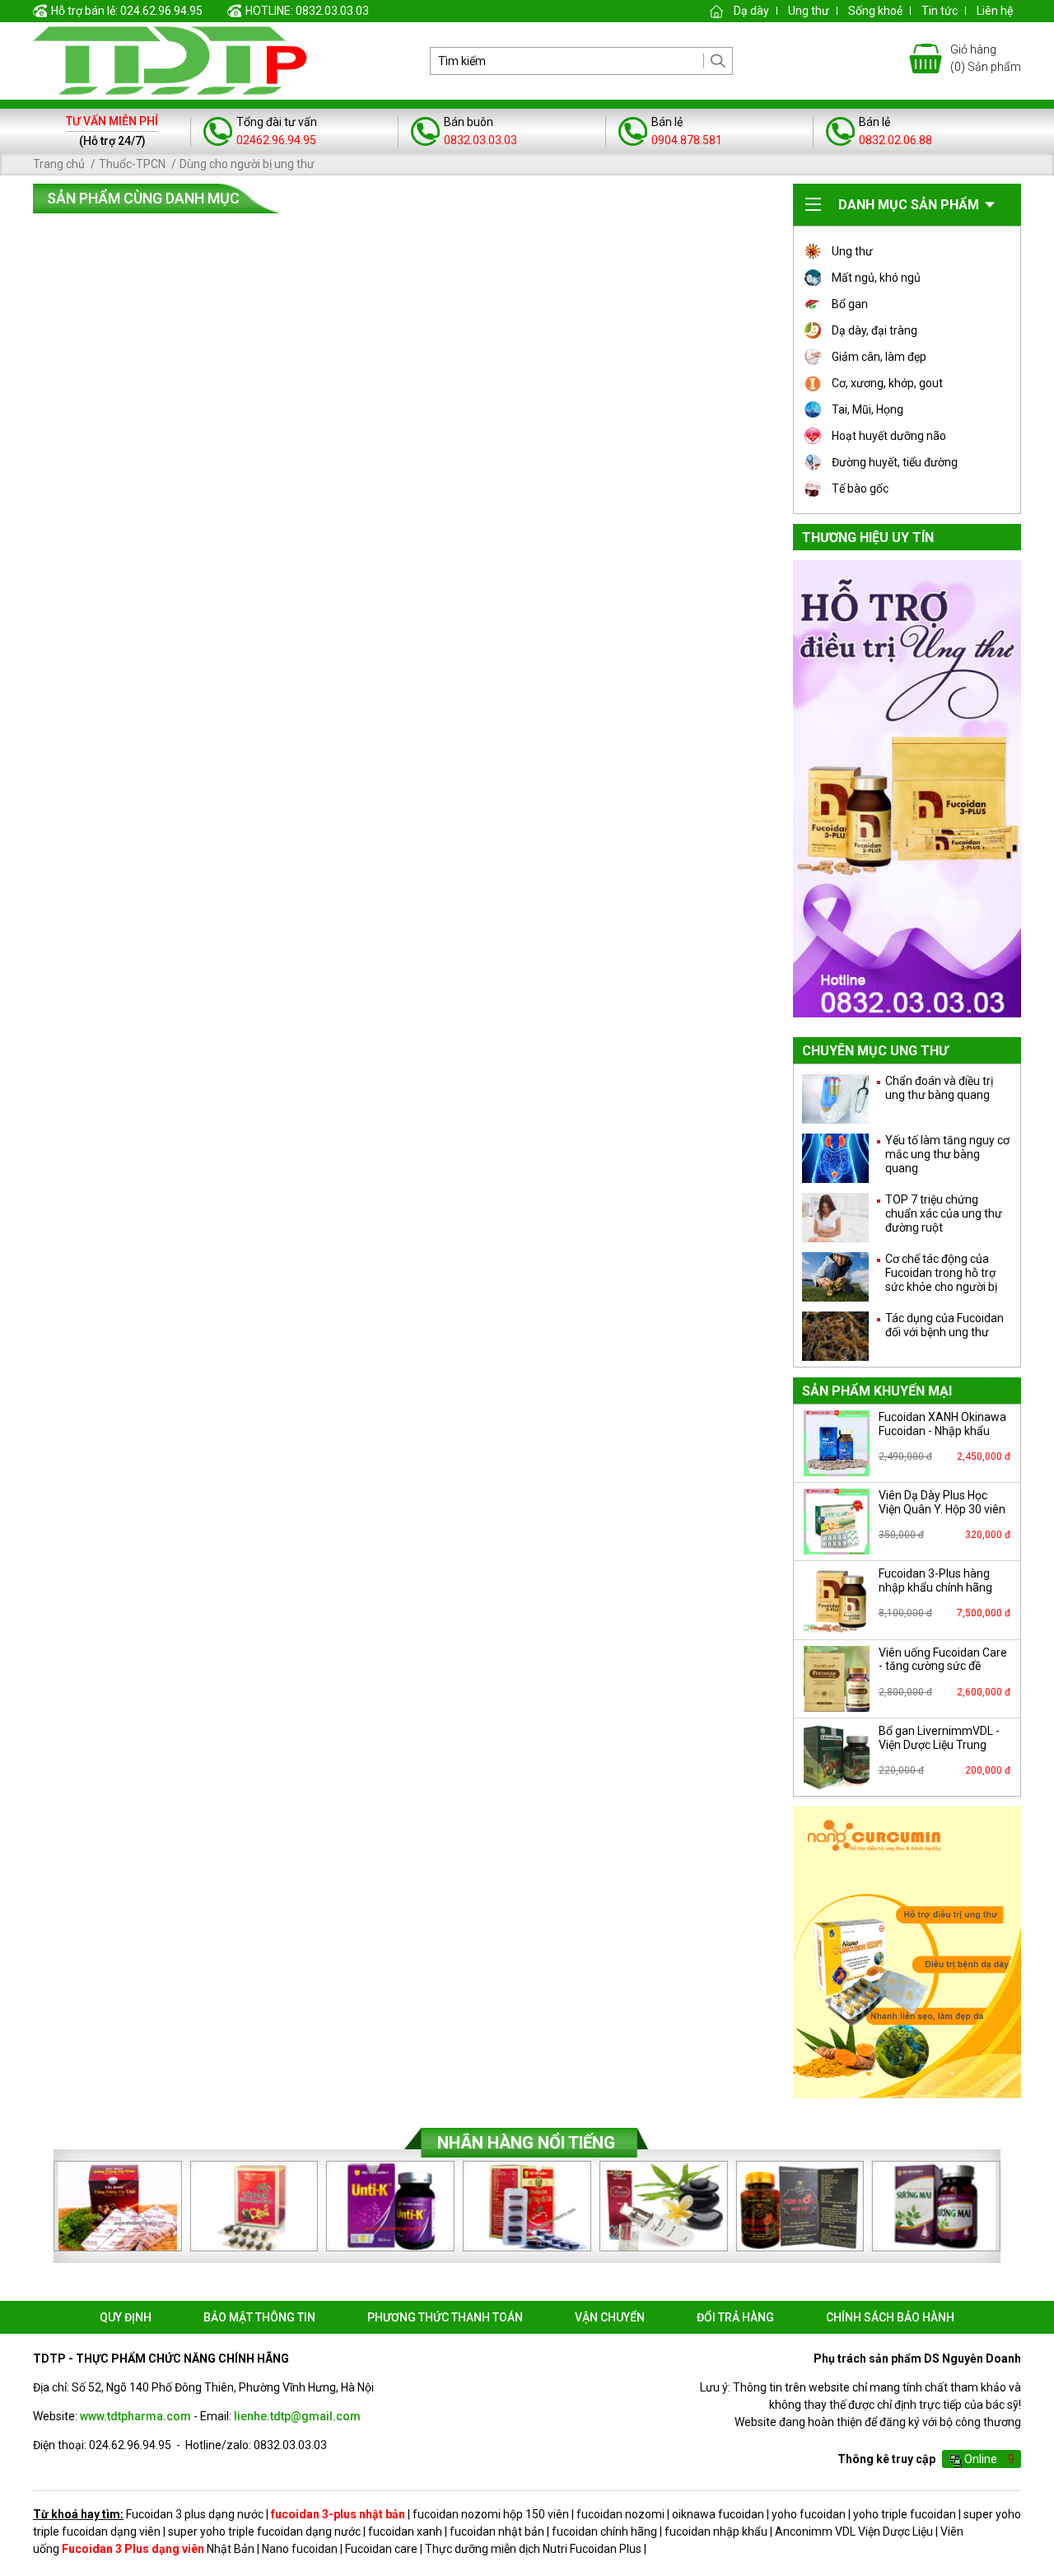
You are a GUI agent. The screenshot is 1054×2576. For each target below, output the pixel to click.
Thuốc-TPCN (132, 164)
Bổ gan (850, 304)
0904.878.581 (687, 140)
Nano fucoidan (300, 2549)
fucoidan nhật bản (497, 2532)
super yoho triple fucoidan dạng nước (264, 2532)
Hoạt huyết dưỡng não (889, 436)
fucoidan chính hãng (604, 2532)
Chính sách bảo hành (890, 2317)
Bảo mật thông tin (259, 2317)
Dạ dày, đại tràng (874, 330)
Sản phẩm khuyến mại (877, 1391)
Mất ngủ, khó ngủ (876, 278)
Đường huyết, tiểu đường (895, 462)
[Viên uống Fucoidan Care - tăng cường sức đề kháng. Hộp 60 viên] (837, 1679)
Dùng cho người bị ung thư (247, 164)
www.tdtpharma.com (135, 2416)
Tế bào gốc (860, 489)
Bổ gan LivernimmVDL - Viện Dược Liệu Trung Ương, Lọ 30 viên (939, 1745)
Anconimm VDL (815, 2532)
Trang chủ (59, 164)
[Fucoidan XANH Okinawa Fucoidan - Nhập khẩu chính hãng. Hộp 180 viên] (837, 1443)
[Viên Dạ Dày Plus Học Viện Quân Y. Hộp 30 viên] (837, 1522)
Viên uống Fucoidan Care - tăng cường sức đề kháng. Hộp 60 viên (943, 1667)
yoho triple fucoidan (905, 2514)
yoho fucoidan (809, 2514)
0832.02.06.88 (895, 140)
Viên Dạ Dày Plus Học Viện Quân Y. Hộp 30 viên (942, 1502)
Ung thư (809, 11)
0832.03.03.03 (480, 140)
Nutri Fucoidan (580, 2549)
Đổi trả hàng (735, 2317)
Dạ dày (751, 11)
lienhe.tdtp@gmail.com (297, 2416)
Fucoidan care (381, 2549)
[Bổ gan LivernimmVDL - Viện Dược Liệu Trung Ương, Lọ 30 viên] (837, 1757)
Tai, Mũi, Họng (867, 409)
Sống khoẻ (875, 11)
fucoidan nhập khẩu (716, 2532)
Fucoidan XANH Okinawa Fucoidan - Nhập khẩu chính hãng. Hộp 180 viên (943, 1431)
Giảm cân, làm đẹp (879, 357)
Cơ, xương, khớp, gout (887, 383)
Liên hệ (995, 11)
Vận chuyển (610, 2317)
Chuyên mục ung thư (875, 1051)
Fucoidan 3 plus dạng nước (195, 2514)
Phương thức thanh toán (445, 2317)
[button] (1010, 2206)
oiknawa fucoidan (718, 2514)
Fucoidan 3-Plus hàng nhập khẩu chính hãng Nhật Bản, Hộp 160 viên (938, 1587)
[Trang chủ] (716, 11)
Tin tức (940, 11)
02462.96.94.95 (276, 140)
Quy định (126, 2317)
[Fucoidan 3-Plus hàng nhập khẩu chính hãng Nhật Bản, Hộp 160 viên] (837, 1600)
